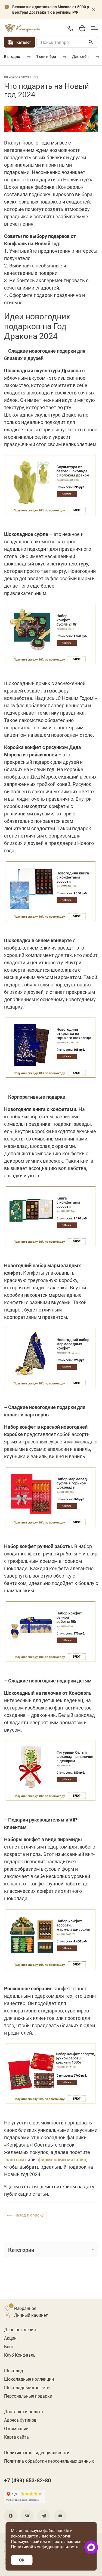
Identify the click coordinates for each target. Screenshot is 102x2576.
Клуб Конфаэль (20, 2355)
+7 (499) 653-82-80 (70, 28)
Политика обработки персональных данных (49, 2461)
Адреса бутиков (20, 2420)
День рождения (20, 2329)
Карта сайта (16, 2437)
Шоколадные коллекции (29, 2379)
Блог (9, 2346)
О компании (16, 2428)
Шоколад (14, 2370)
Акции (10, 2338)
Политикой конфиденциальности (45, 2547)
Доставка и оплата (24, 2411)
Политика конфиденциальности (37, 2452)
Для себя (80, 56)
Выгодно (12, 56)
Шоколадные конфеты (27, 2387)
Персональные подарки (28, 2396)
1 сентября (46, 56)
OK (22, 2560)
